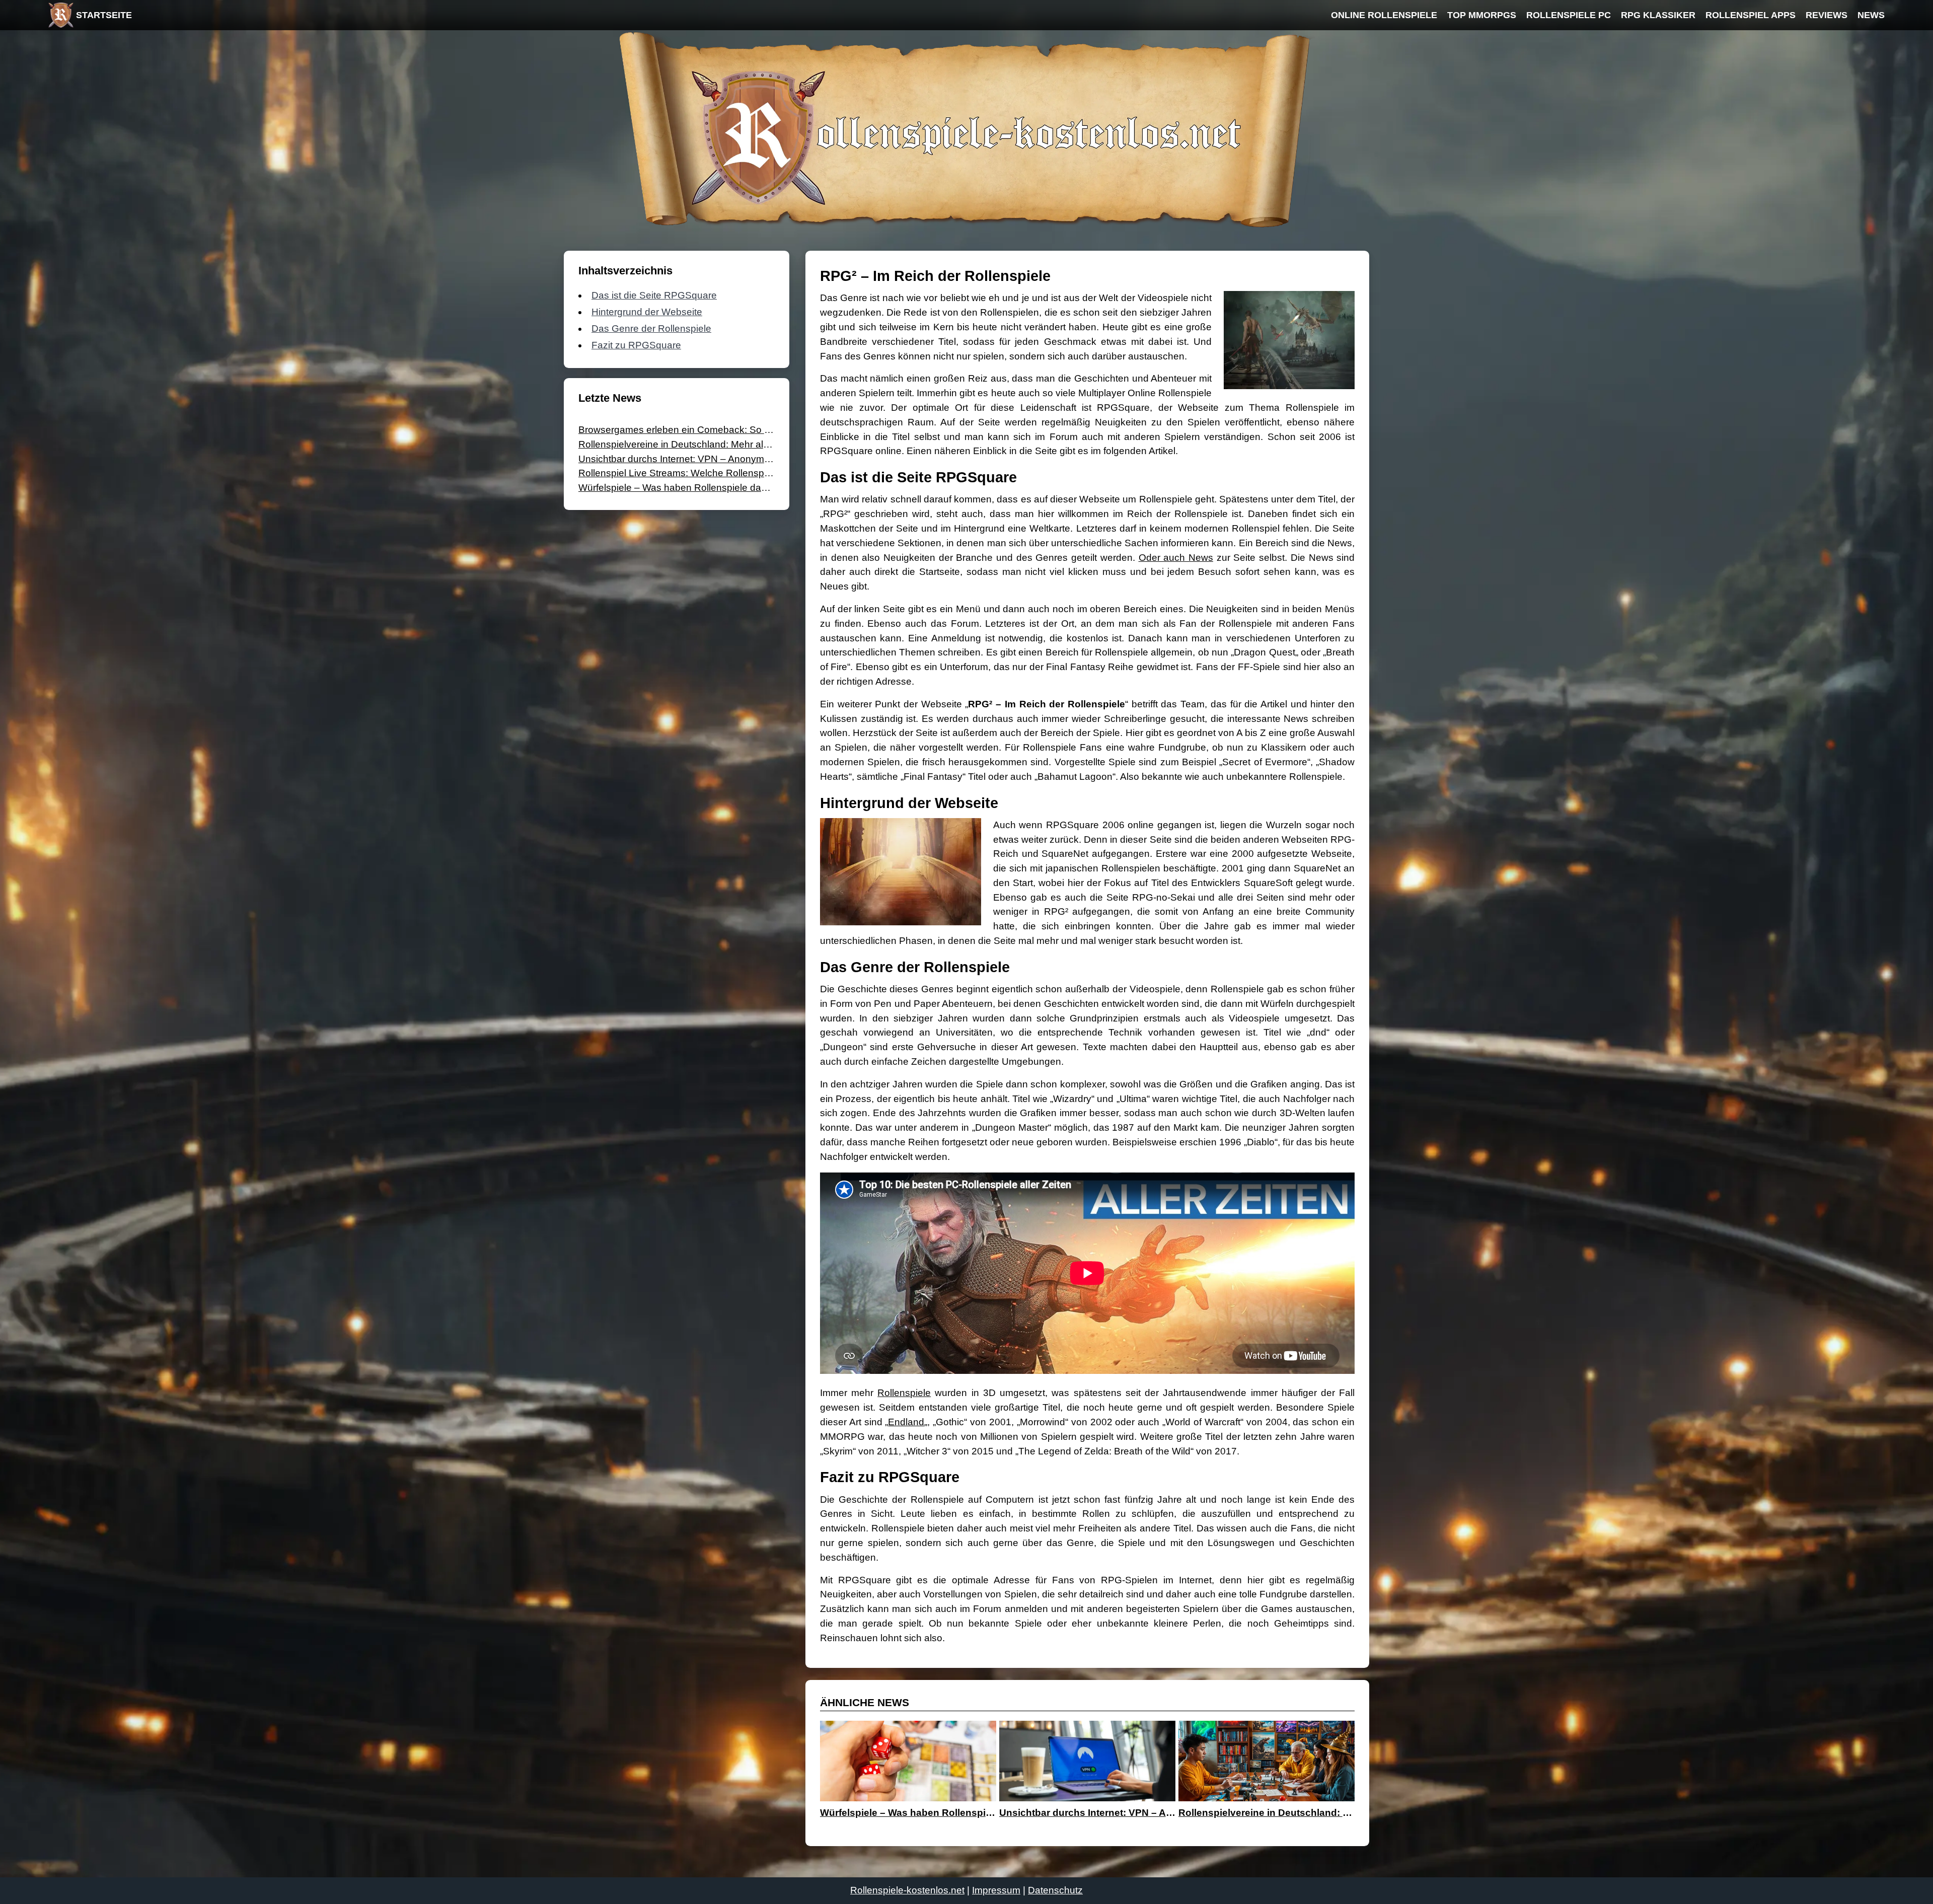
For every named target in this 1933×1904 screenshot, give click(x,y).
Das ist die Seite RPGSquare (654, 295)
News (1871, 15)
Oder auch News (1176, 558)
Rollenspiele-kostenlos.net (907, 1890)
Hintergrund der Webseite (647, 312)
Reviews (1827, 15)
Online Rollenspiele (1384, 15)
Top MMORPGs (1482, 15)
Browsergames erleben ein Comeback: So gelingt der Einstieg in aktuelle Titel (746, 430)
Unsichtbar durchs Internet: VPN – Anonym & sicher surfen (705, 459)
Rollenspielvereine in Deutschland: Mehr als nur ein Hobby (705, 444)
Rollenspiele (904, 1393)
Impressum (996, 1890)
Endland (906, 1422)
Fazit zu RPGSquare (636, 345)
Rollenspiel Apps (1751, 15)
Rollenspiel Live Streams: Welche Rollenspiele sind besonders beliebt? (732, 473)
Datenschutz (1055, 1890)
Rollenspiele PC (1569, 15)
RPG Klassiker (1658, 15)
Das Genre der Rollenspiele (651, 328)
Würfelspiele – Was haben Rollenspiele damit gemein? (696, 488)
